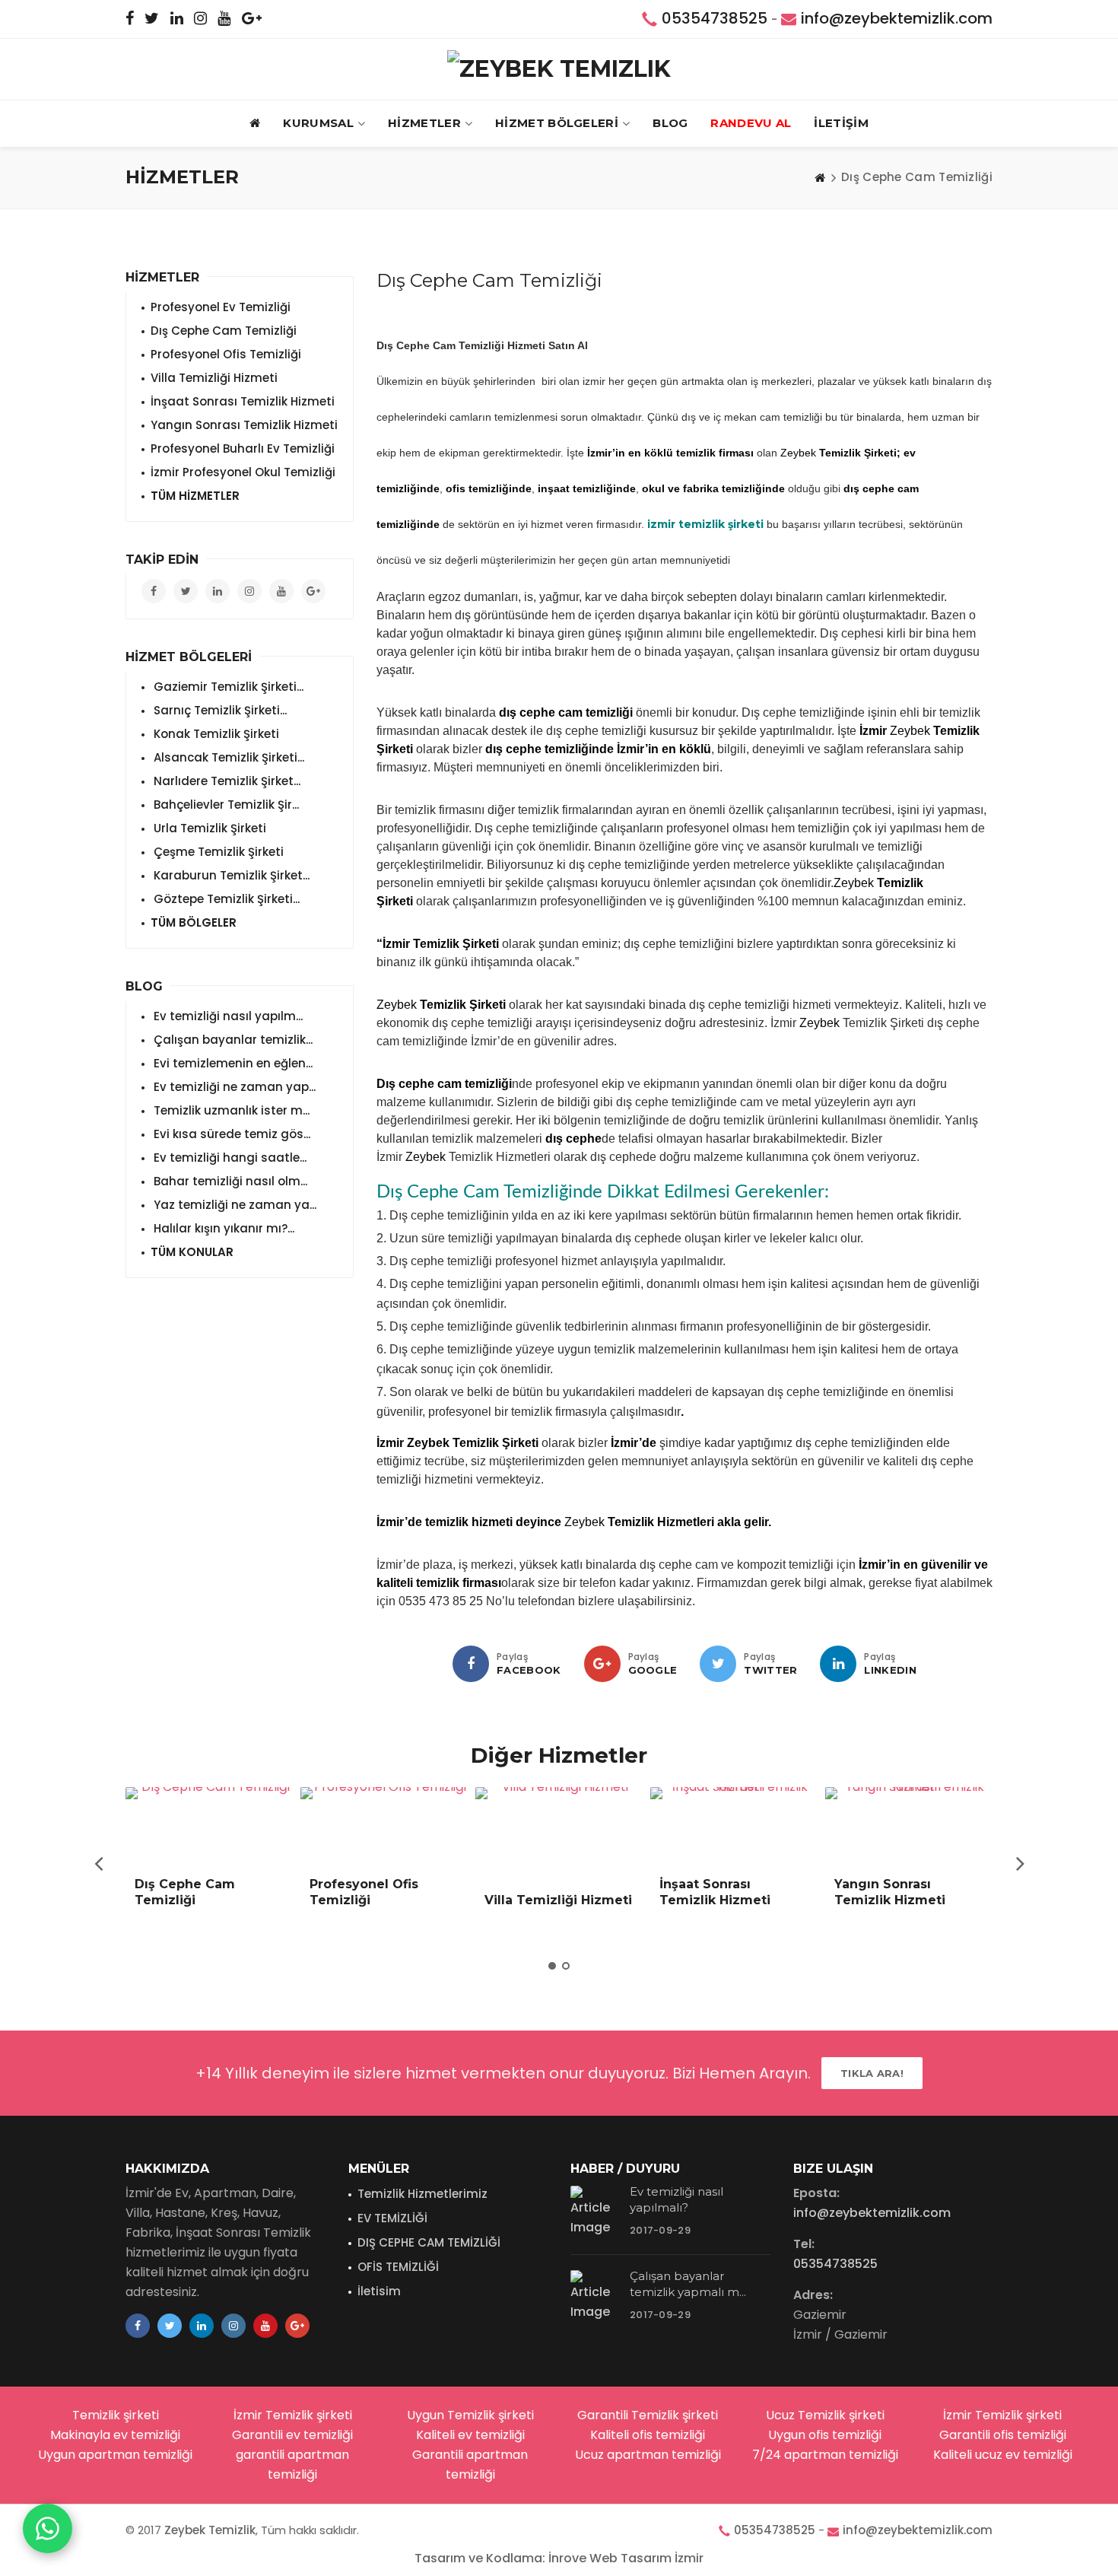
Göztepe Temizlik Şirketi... (225, 899)
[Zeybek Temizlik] (559, 69)
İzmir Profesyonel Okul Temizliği (243, 472)
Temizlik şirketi (116, 2415)
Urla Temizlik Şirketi (208, 828)
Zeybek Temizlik (210, 2530)
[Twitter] (718, 1664)
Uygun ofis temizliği (825, 2435)
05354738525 (715, 18)
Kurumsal (318, 123)
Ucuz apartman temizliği (648, 2455)
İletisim (379, 2291)
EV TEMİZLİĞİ (392, 2218)
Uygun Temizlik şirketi (470, 2415)
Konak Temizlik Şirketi (215, 734)
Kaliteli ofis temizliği (648, 2435)
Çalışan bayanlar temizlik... (232, 1040)
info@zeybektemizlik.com (897, 18)
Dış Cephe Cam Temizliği (224, 331)
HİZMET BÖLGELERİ (557, 123)
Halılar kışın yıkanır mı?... (222, 1228)
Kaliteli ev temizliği (470, 2435)
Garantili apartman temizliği (470, 2465)
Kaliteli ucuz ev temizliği (1003, 2455)
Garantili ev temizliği (292, 2435)
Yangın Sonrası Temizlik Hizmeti (244, 425)
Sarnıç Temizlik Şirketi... (219, 710)
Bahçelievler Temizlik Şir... (225, 805)
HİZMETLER (424, 123)
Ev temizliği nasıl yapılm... (227, 1016)
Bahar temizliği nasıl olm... (229, 1181)
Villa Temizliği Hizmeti (214, 378)
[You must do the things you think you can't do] (595, 2212)
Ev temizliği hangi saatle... (229, 1158)
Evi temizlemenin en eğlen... (232, 1063)
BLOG (670, 123)
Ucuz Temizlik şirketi (825, 2415)
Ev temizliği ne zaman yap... (233, 1087)
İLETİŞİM (841, 123)
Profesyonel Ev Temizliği (221, 307)
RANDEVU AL (751, 123)
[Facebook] (471, 1664)
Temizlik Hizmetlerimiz (422, 2194)
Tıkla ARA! (872, 2073)
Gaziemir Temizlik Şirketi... (227, 687)
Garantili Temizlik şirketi (648, 2415)
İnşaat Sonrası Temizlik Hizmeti (243, 401)
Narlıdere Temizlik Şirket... (226, 781)
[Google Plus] (602, 1664)
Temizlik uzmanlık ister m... (230, 1110)
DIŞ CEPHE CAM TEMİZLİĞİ (429, 2242)
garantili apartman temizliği (292, 2465)
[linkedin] (838, 1664)
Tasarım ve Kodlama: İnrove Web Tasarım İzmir (559, 2558)
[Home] (820, 177)
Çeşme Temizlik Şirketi (217, 852)
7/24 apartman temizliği (825, 2455)
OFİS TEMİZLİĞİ (398, 2267)
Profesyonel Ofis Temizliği (226, 354)
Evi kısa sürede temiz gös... (230, 1134)
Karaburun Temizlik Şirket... (230, 875)
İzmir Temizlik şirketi (293, 2415)
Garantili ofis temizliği (1003, 2435)
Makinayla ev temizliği (115, 2435)
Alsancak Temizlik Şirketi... (227, 757)
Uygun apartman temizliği (115, 2455)
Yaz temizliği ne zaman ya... (233, 1205)
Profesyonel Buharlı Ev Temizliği (243, 448)
